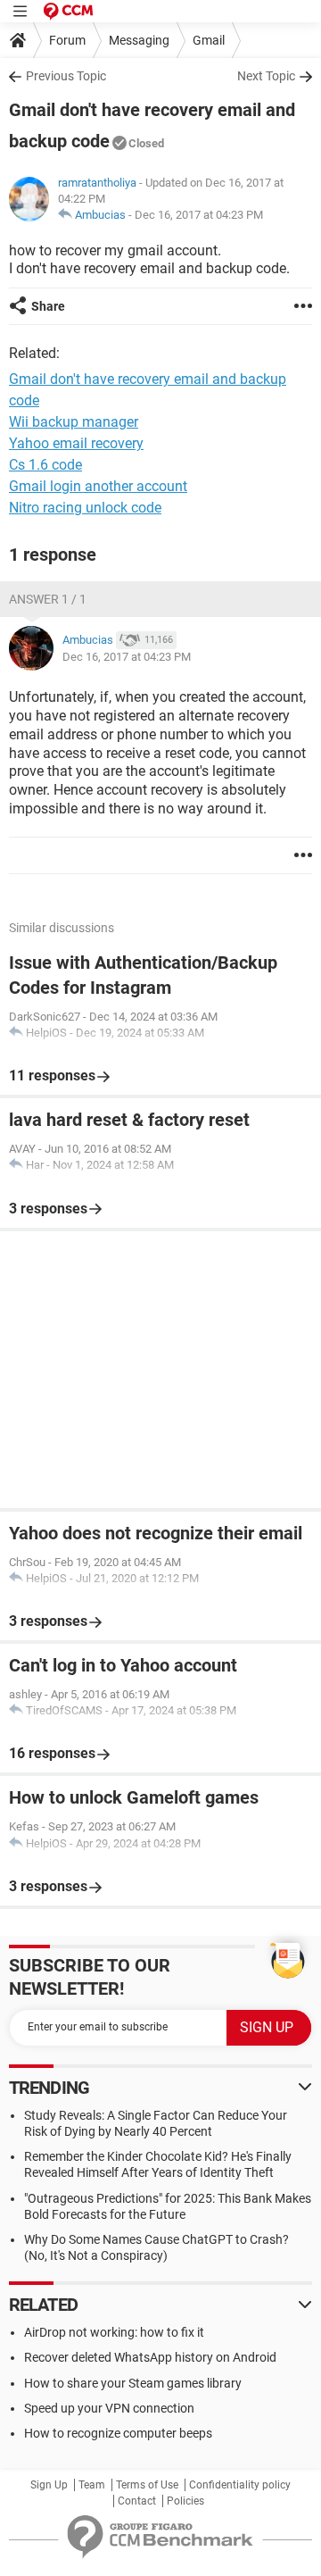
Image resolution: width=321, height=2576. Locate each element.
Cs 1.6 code (45, 465)
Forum (67, 40)
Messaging (139, 40)
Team (92, 2485)
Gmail (209, 40)
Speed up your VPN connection (109, 2408)
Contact (137, 2501)
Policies (185, 2501)
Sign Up (49, 2485)
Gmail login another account (98, 486)
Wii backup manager (74, 422)
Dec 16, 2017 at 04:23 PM (199, 215)
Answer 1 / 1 (48, 599)
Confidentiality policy (240, 2485)
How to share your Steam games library (133, 2383)
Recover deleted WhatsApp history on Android (150, 2357)
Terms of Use (147, 2485)
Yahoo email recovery (76, 443)
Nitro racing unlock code (85, 508)
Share (48, 306)
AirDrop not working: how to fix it (114, 2332)
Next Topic (266, 76)
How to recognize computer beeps (118, 2433)
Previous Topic (66, 76)
